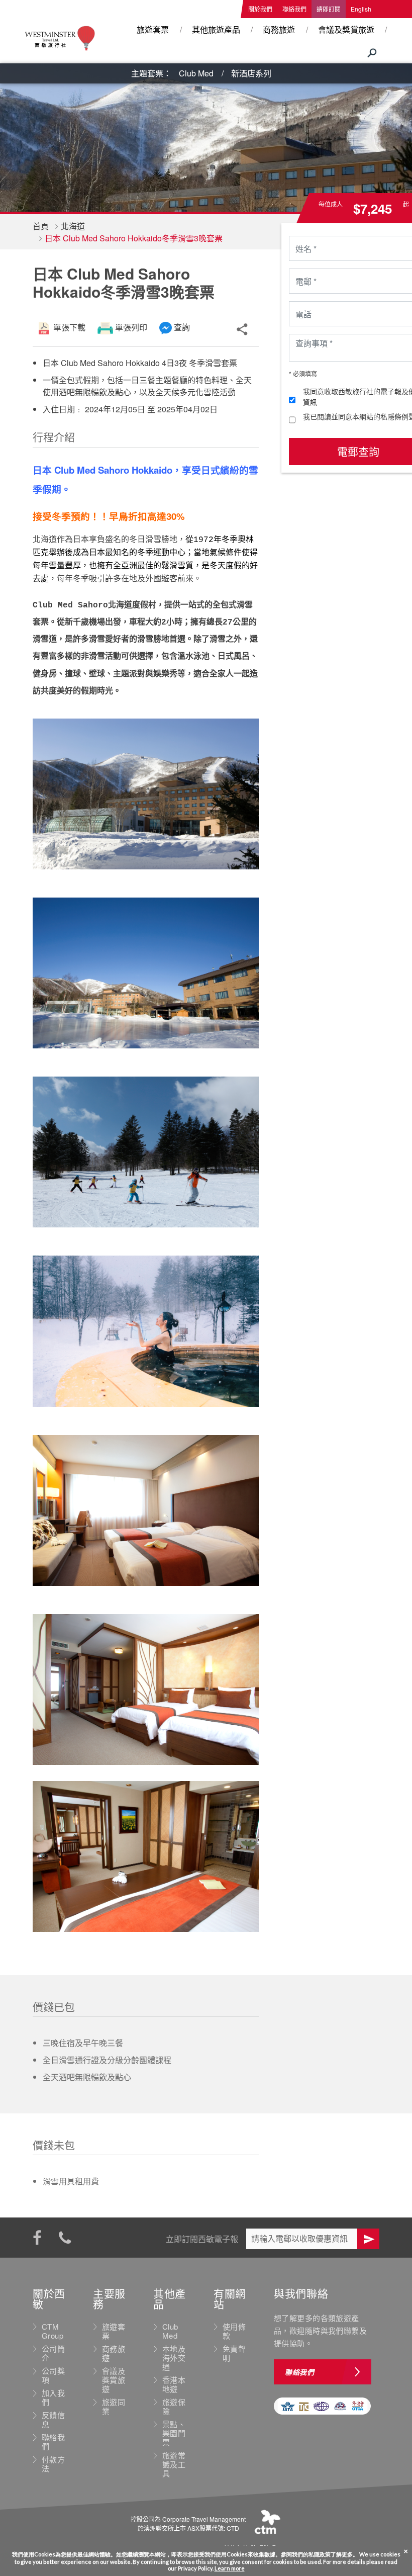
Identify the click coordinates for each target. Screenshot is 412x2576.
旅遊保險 (174, 2407)
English (361, 9)
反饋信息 (53, 2420)
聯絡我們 (294, 9)
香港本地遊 (174, 2384)
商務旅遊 (279, 29)
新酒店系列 (251, 73)
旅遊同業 (114, 2407)
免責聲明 (234, 2353)
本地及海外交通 (174, 2358)
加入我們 (53, 2397)
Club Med (196, 73)
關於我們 (260, 9)
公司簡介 (53, 2353)
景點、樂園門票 (174, 2433)
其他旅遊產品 (216, 29)
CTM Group (53, 2331)
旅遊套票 (153, 29)
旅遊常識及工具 (174, 2464)
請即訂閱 (329, 9)
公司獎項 (53, 2375)
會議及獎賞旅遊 (346, 29)
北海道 (73, 226)
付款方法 (53, 2464)
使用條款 (234, 2331)
